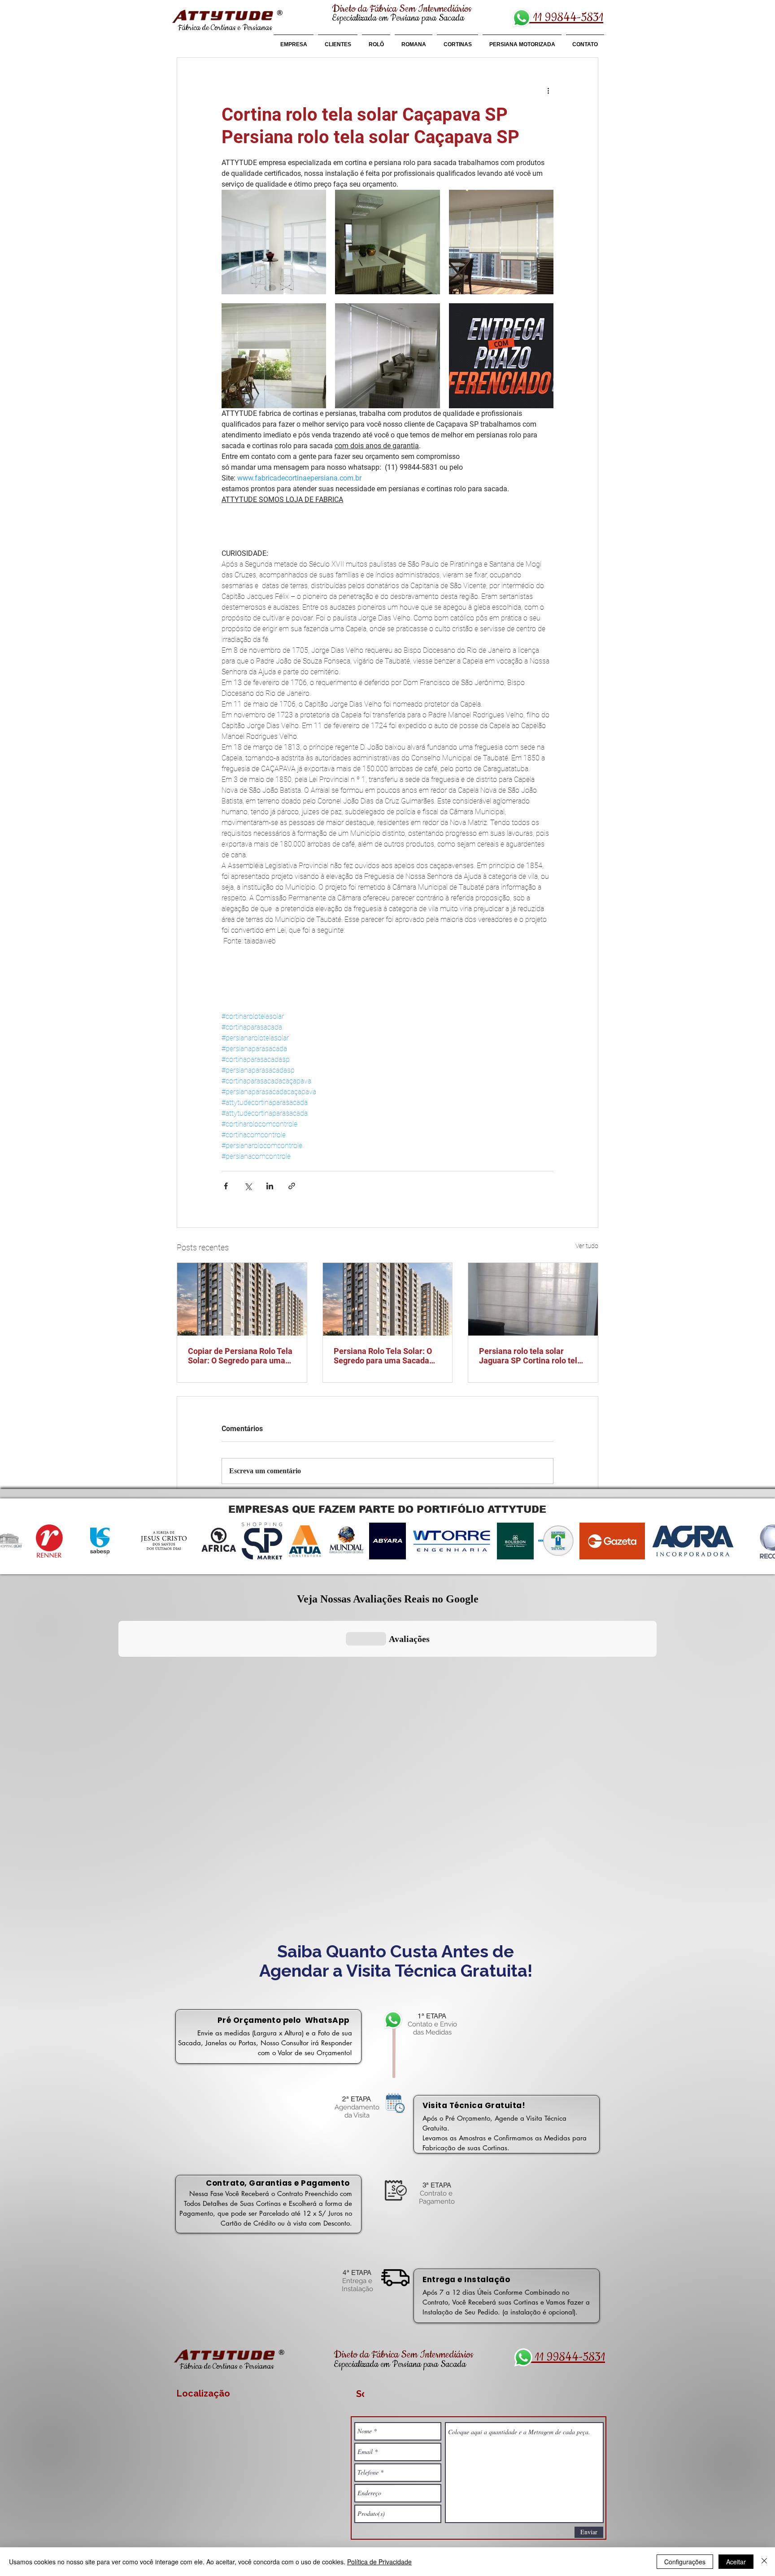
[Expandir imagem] (274, 242)
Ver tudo (587, 1246)
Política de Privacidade (379, 2562)
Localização (203, 2393)
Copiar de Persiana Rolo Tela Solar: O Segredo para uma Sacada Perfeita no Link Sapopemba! (240, 1356)
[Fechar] (764, 2562)
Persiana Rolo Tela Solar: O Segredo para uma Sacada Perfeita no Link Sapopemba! (386, 1356)
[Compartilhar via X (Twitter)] (248, 1186)
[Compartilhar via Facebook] (226, 1186)
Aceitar (736, 2562)
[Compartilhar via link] (292, 1186)
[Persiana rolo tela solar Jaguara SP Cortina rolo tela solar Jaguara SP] (533, 1299)
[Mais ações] (548, 90)
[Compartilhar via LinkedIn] (270, 1186)
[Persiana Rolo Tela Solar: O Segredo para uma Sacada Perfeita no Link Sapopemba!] (388, 1299)
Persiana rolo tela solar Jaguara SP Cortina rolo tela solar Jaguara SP (530, 1356)
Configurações (685, 2562)
